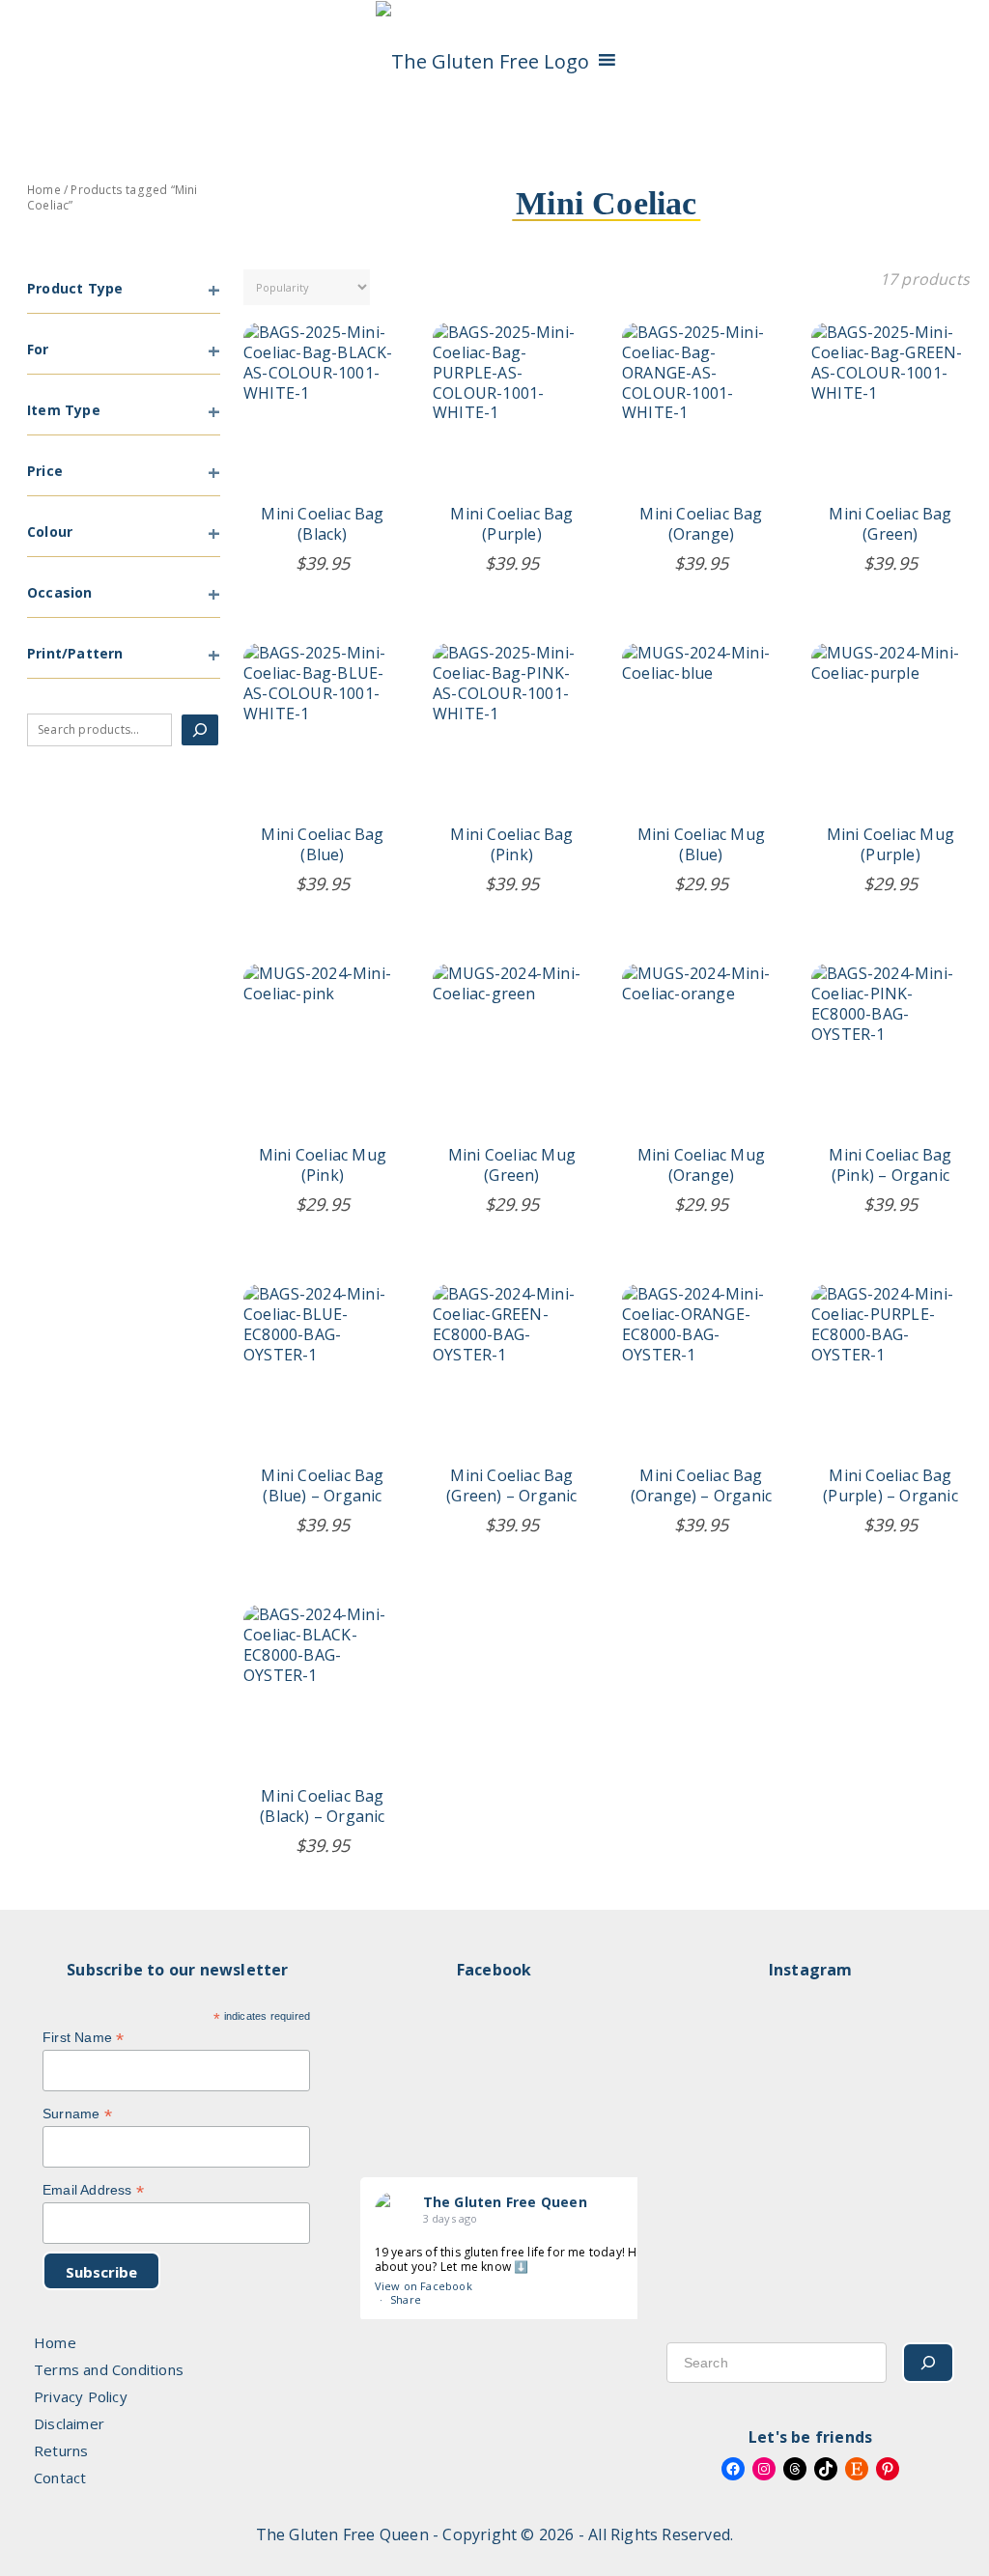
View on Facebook (424, 2286)
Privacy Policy (81, 2396)
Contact (60, 2478)
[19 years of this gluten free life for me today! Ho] (717, 2126)
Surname (77, 2114)
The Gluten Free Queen (505, 2202)
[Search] (200, 730)
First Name (83, 2038)
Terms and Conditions (109, 2369)
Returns (61, 2450)
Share (406, 2299)
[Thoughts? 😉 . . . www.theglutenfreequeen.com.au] (824, 2126)
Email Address (93, 2190)
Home (44, 190)
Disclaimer (69, 2423)
